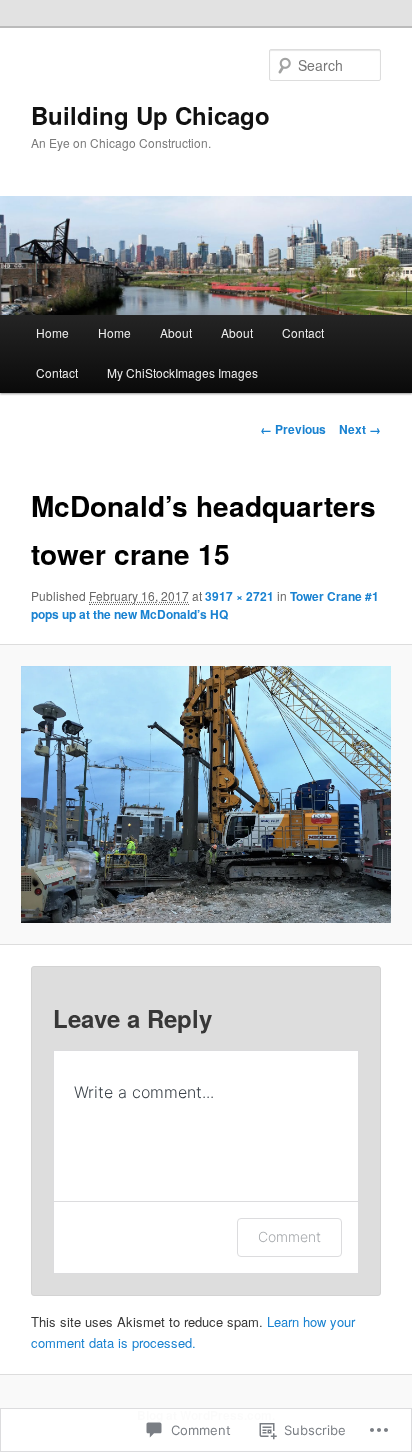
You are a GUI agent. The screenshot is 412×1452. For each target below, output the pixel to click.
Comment (289, 1236)
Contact (303, 332)
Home (52, 332)
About (176, 332)
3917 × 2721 (239, 596)
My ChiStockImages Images (182, 372)
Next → (360, 429)
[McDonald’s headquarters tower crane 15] (205, 794)
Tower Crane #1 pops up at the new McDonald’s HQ (205, 605)
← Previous (293, 429)
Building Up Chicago (150, 115)
